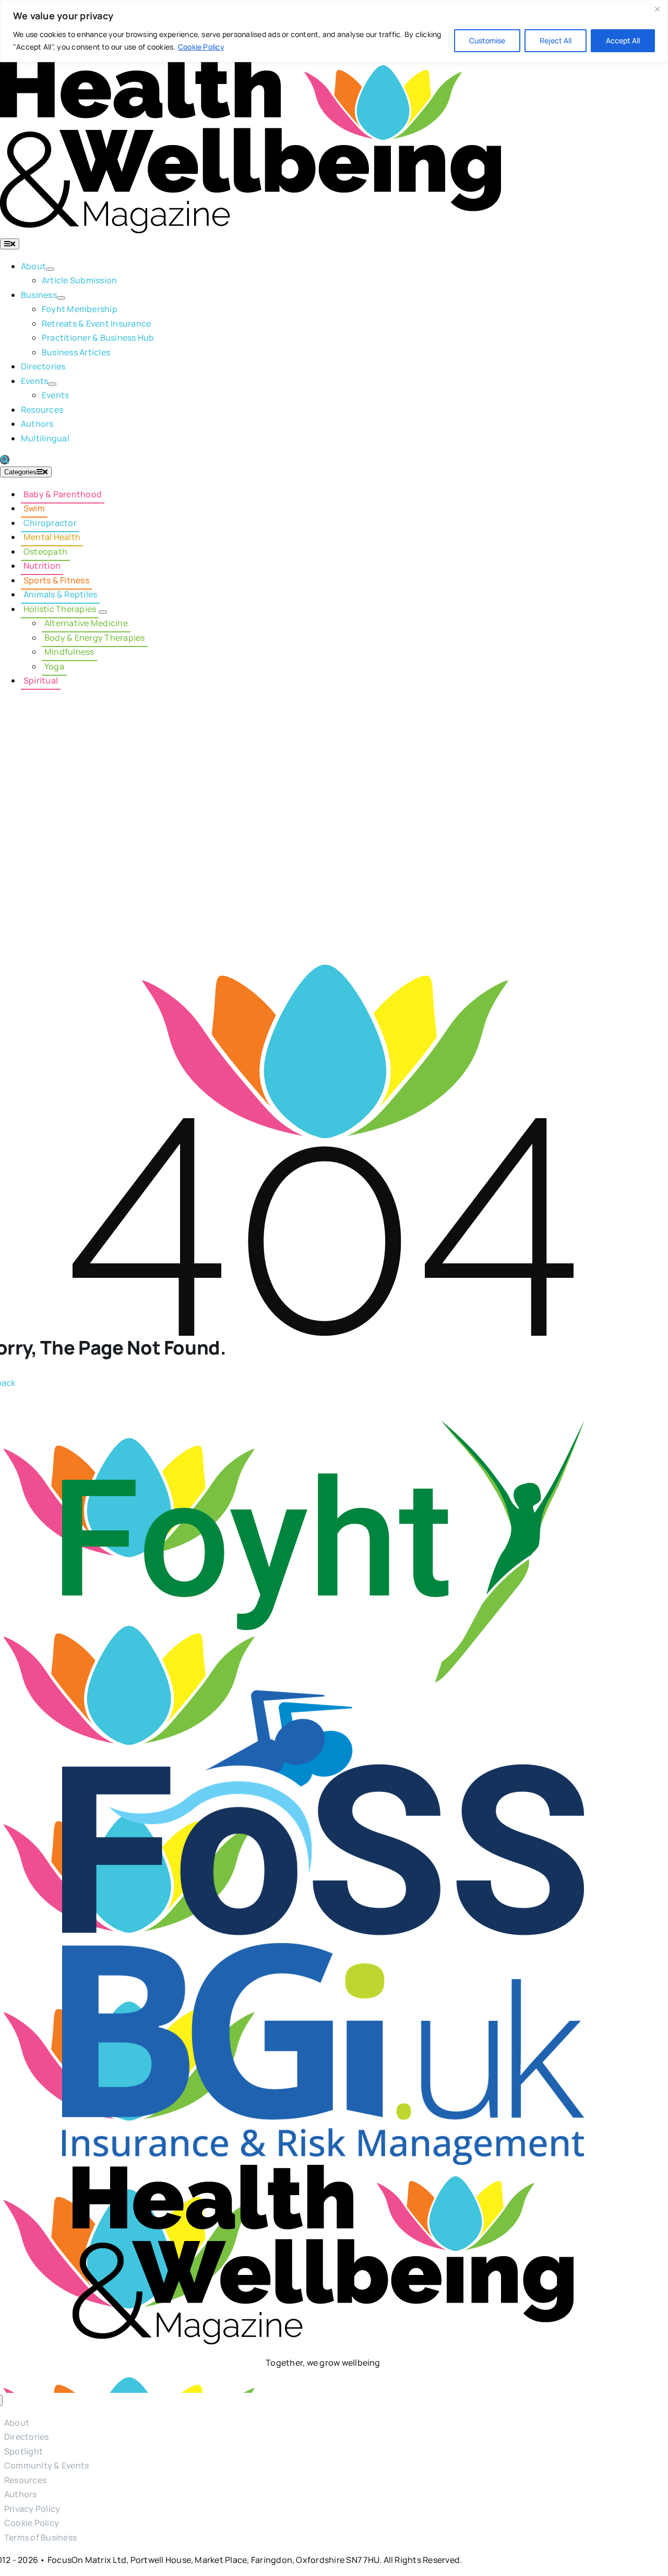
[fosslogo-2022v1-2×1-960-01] (323, 1689)
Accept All (623, 40)
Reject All (556, 40)
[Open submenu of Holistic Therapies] (103, 612)
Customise (487, 40)
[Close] (657, 9)
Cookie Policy (201, 47)
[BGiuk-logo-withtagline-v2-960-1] (323, 1950)
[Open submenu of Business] (61, 298)
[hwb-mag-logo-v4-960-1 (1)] (323, 2172)
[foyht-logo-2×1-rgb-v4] (323, 1428)
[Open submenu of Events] (52, 384)
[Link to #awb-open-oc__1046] (5, 460)
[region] (334, 31)
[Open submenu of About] (50, 269)
